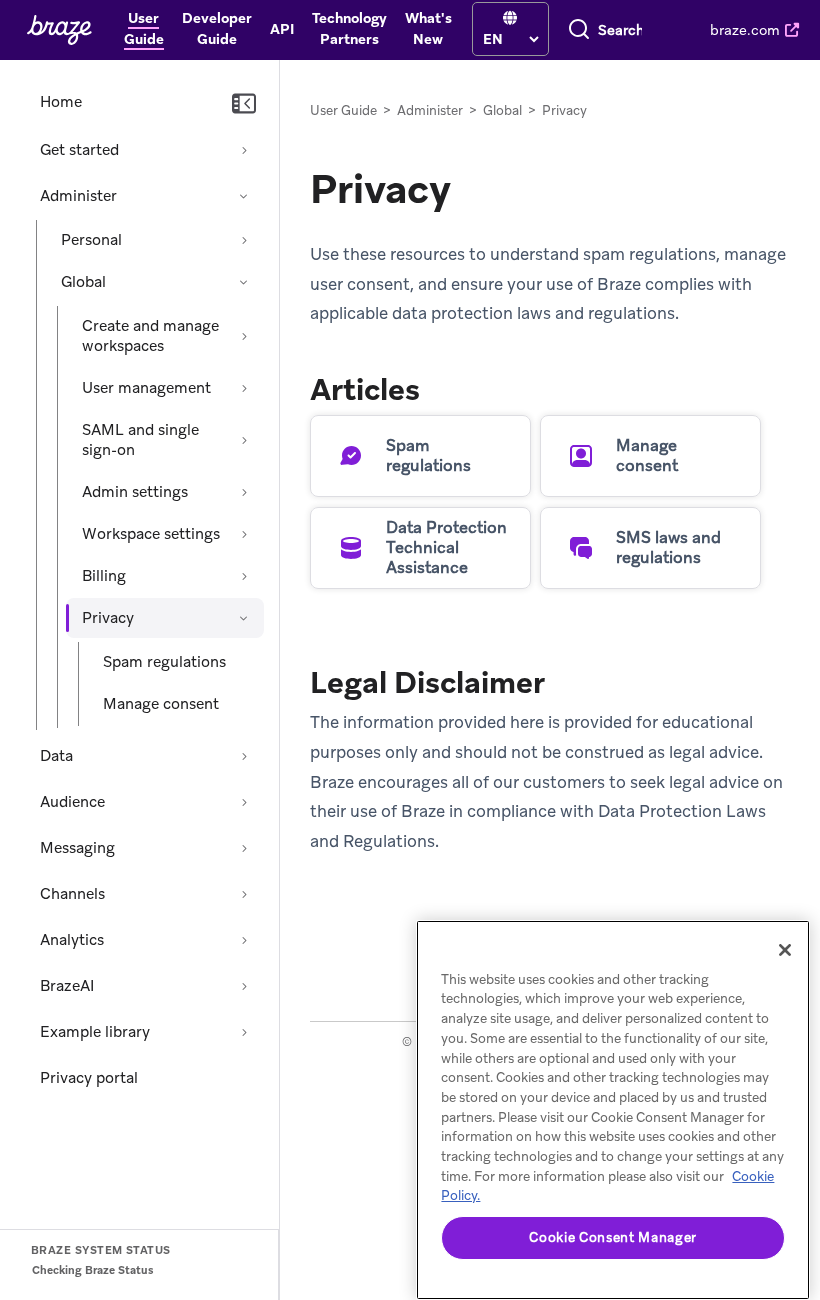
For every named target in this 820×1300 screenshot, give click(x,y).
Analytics (72, 940)
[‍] (510, 18)
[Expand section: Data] (244, 756)
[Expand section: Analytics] (244, 940)
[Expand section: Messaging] (244, 848)
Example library (95, 1032)
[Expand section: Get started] (244, 150)
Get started (79, 150)
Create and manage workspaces (150, 336)
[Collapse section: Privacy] (244, 618)
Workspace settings (151, 534)
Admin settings (135, 492)
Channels (72, 894)
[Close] (785, 950)
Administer (78, 196)
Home (61, 102)
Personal (91, 240)
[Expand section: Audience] (244, 802)
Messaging (77, 848)
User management (146, 388)
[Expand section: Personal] (244, 240)
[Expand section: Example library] (244, 1032)
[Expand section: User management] (244, 388)
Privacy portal (89, 1078)
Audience (72, 802)
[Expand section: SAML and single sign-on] (244, 440)
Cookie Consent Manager (612, 1237)
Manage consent (161, 704)
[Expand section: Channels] (244, 894)
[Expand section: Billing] (244, 576)
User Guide (343, 110)
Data (56, 756)
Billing (104, 576)
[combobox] (620, 30)
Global (83, 282)
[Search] (579, 30)
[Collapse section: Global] (244, 282)
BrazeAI (67, 986)
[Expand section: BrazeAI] (244, 986)
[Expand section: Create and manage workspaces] (244, 336)
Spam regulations (164, 662)
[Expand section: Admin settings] (244, 492)
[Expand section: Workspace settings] (244, 534)
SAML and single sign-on (140, 440)
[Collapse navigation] (244, 104)
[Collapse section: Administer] (244, 196)
